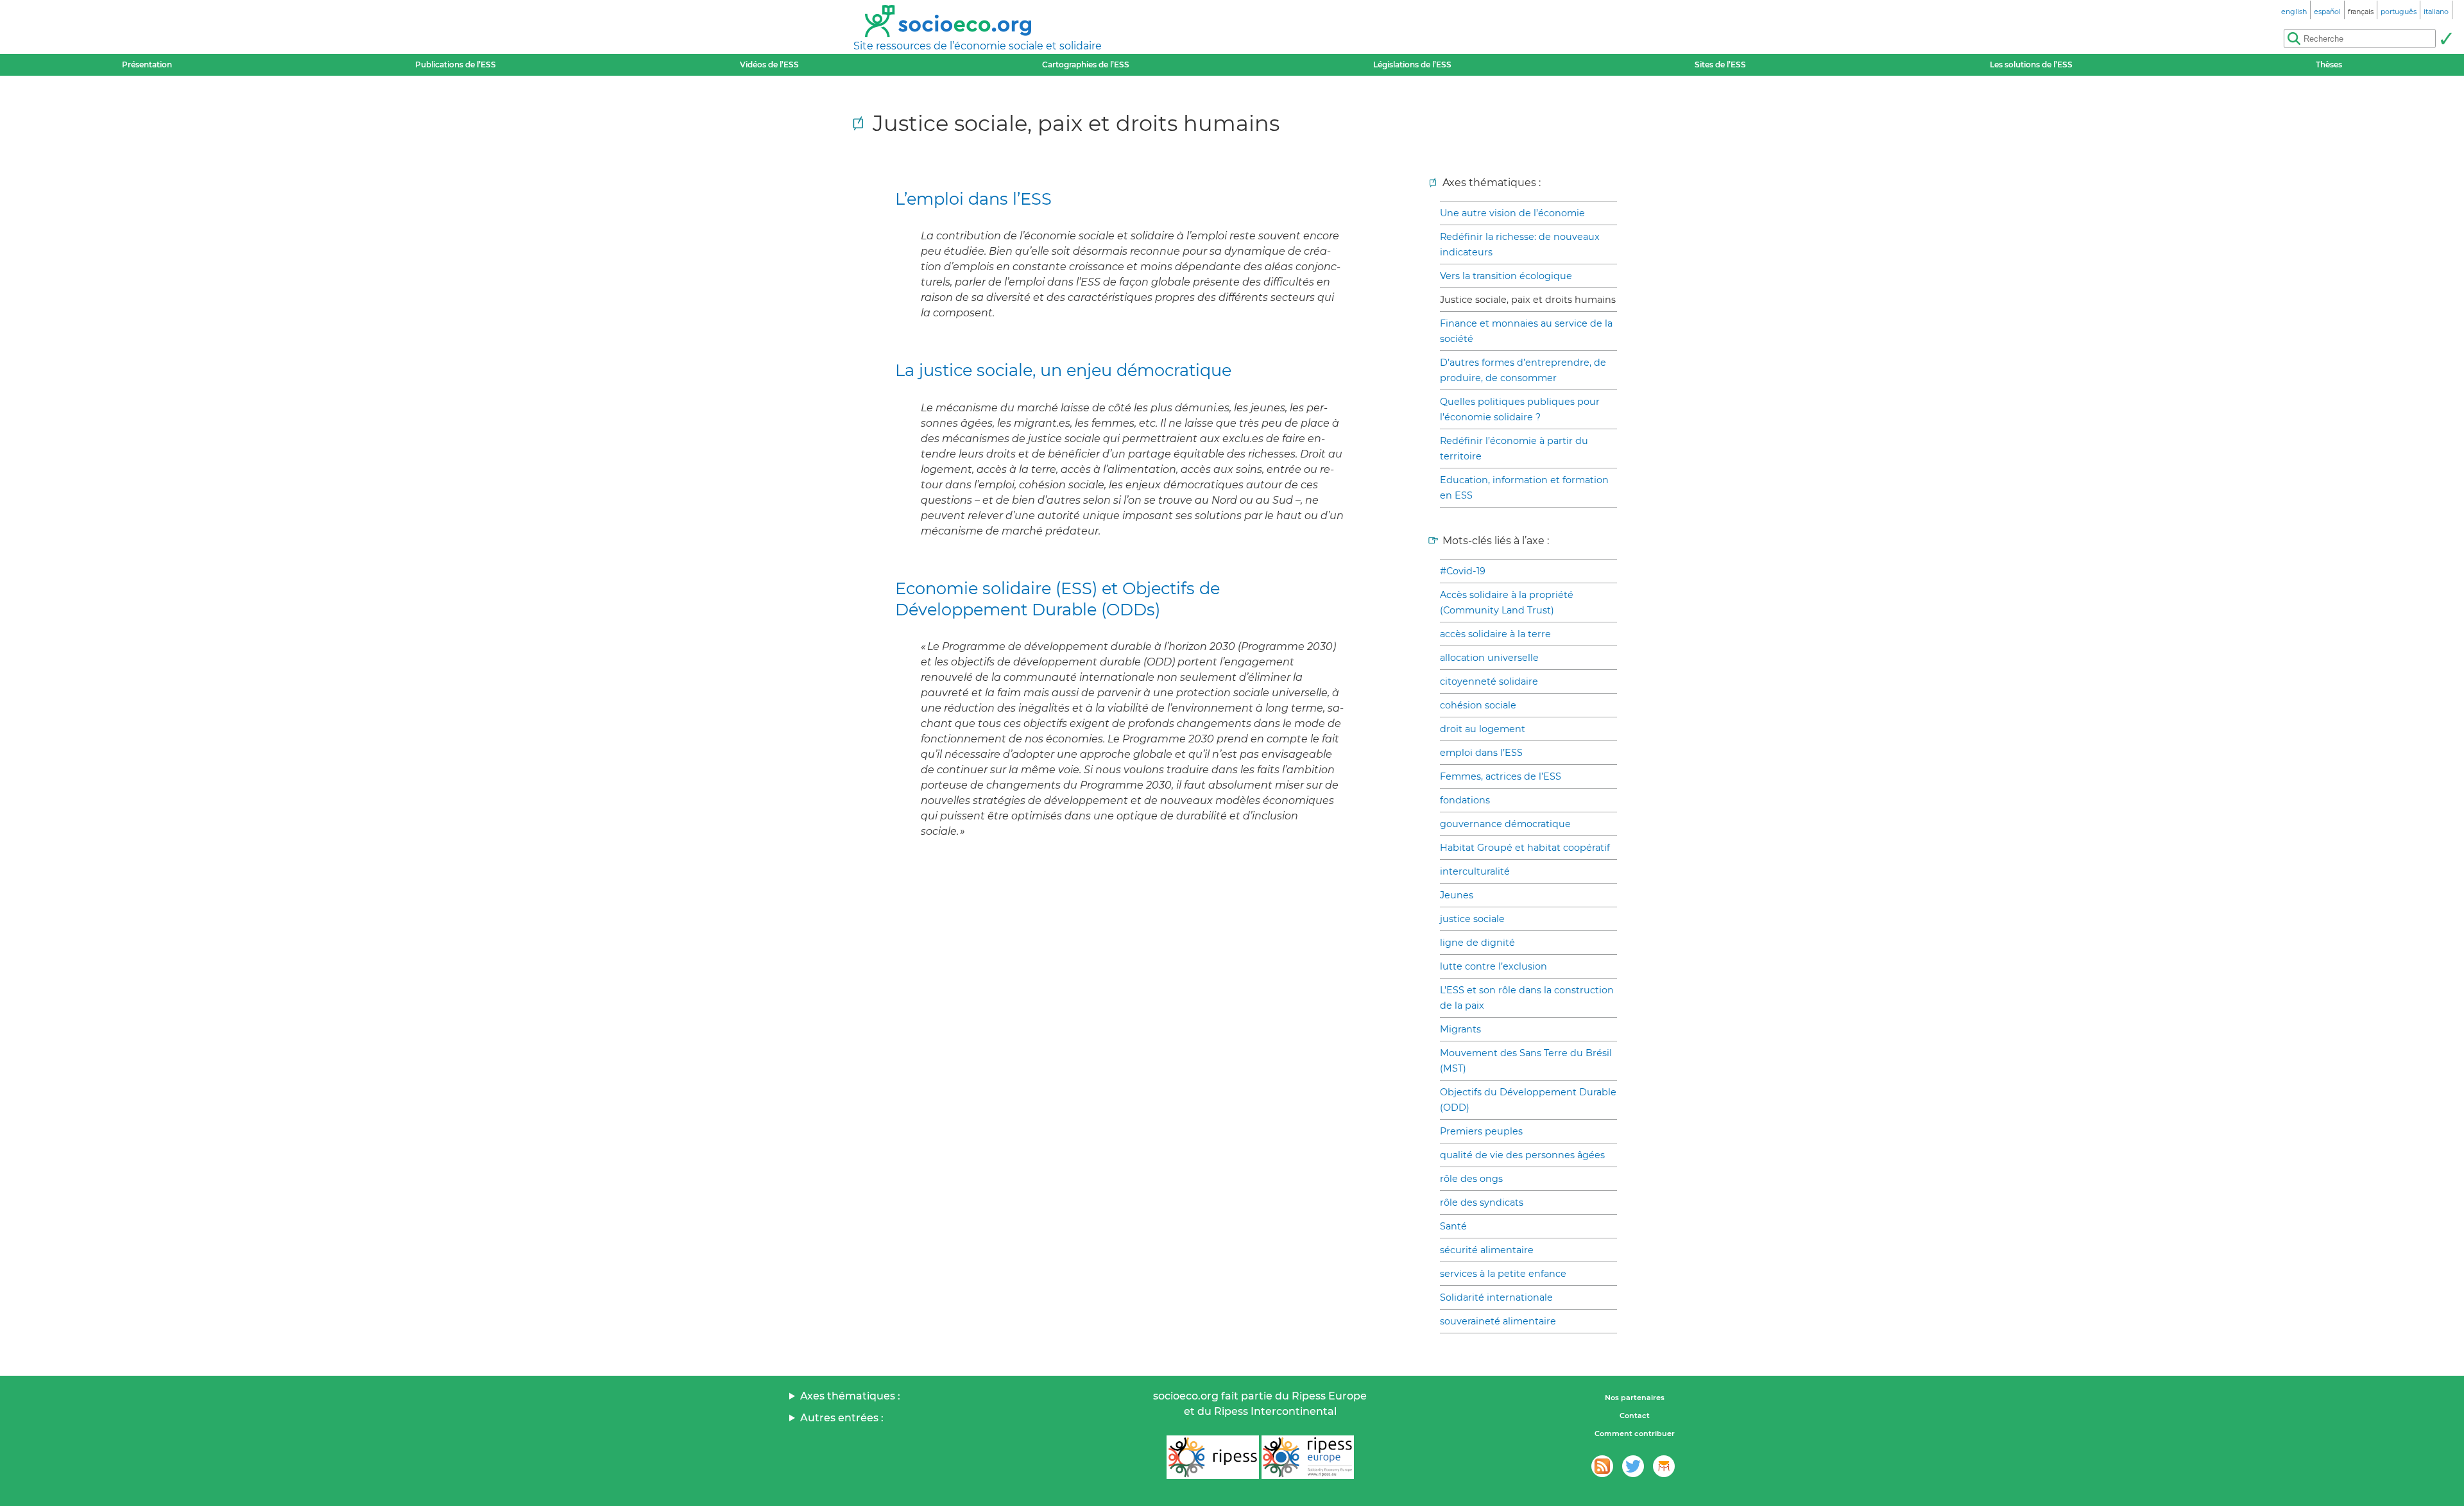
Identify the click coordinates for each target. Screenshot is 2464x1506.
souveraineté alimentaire (1498, 1321)
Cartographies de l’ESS (1086, 64)
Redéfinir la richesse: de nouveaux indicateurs (1520, 244)
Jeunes (1457, 895)
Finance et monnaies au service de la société (1526, 331)
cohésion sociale (1478, 705)
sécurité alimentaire (1487, 1250)
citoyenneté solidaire (1489, 681)
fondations (1465, 800)
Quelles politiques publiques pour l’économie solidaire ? (1520, 409)
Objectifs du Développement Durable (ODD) (1528, 1100)
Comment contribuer (1635, 1433)
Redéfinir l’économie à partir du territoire (1514, 449)
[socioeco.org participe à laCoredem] (1664, 1466)
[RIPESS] (1213, 1457)
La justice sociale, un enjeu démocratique (1063, 370)
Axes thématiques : (850, 1396)
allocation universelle (1489, 658)
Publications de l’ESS (456, 64)
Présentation (147, 64)
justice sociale (1472, 919)
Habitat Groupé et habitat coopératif (1525, 848)
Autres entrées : (842, 1418)
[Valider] (2446, 39)
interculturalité (1475, 871)
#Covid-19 (1463, 571)
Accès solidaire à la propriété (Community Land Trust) (1507, 603)
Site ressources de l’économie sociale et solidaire (978, 46)
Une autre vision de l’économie (1512, 213)
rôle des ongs (1471, 1179)
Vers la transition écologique (1506, 276)
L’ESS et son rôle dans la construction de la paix (1527, 998)
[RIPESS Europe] (1308, 1457)
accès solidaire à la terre (1495, 634)
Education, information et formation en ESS (1524, 488)
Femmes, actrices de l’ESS (1501, 776)
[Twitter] (1633, 1466)
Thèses (2329, 64)
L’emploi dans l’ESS (973, 199)
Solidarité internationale (1496, 1297)
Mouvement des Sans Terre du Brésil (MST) (1526, 1061)
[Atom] (1602, 1466)
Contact (1635, 1416)
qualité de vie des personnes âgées (1522, 1155)
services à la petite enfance (1503, 1274)
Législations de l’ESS (1412, 64)
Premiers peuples (1481, 1131)
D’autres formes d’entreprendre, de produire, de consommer (1523, 370)
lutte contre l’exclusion (1493, 966)
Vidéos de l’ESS (769, 64)
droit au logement (1483, 729)
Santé (1453, 1226)
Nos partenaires (1635, 1398)
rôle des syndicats (1482, 1202)
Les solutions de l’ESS (2031, 64)
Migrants (1460, 1029)
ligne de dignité (1477, 943)
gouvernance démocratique (1505, 824)
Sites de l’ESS (1720, 64)
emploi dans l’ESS (1481, 753)
